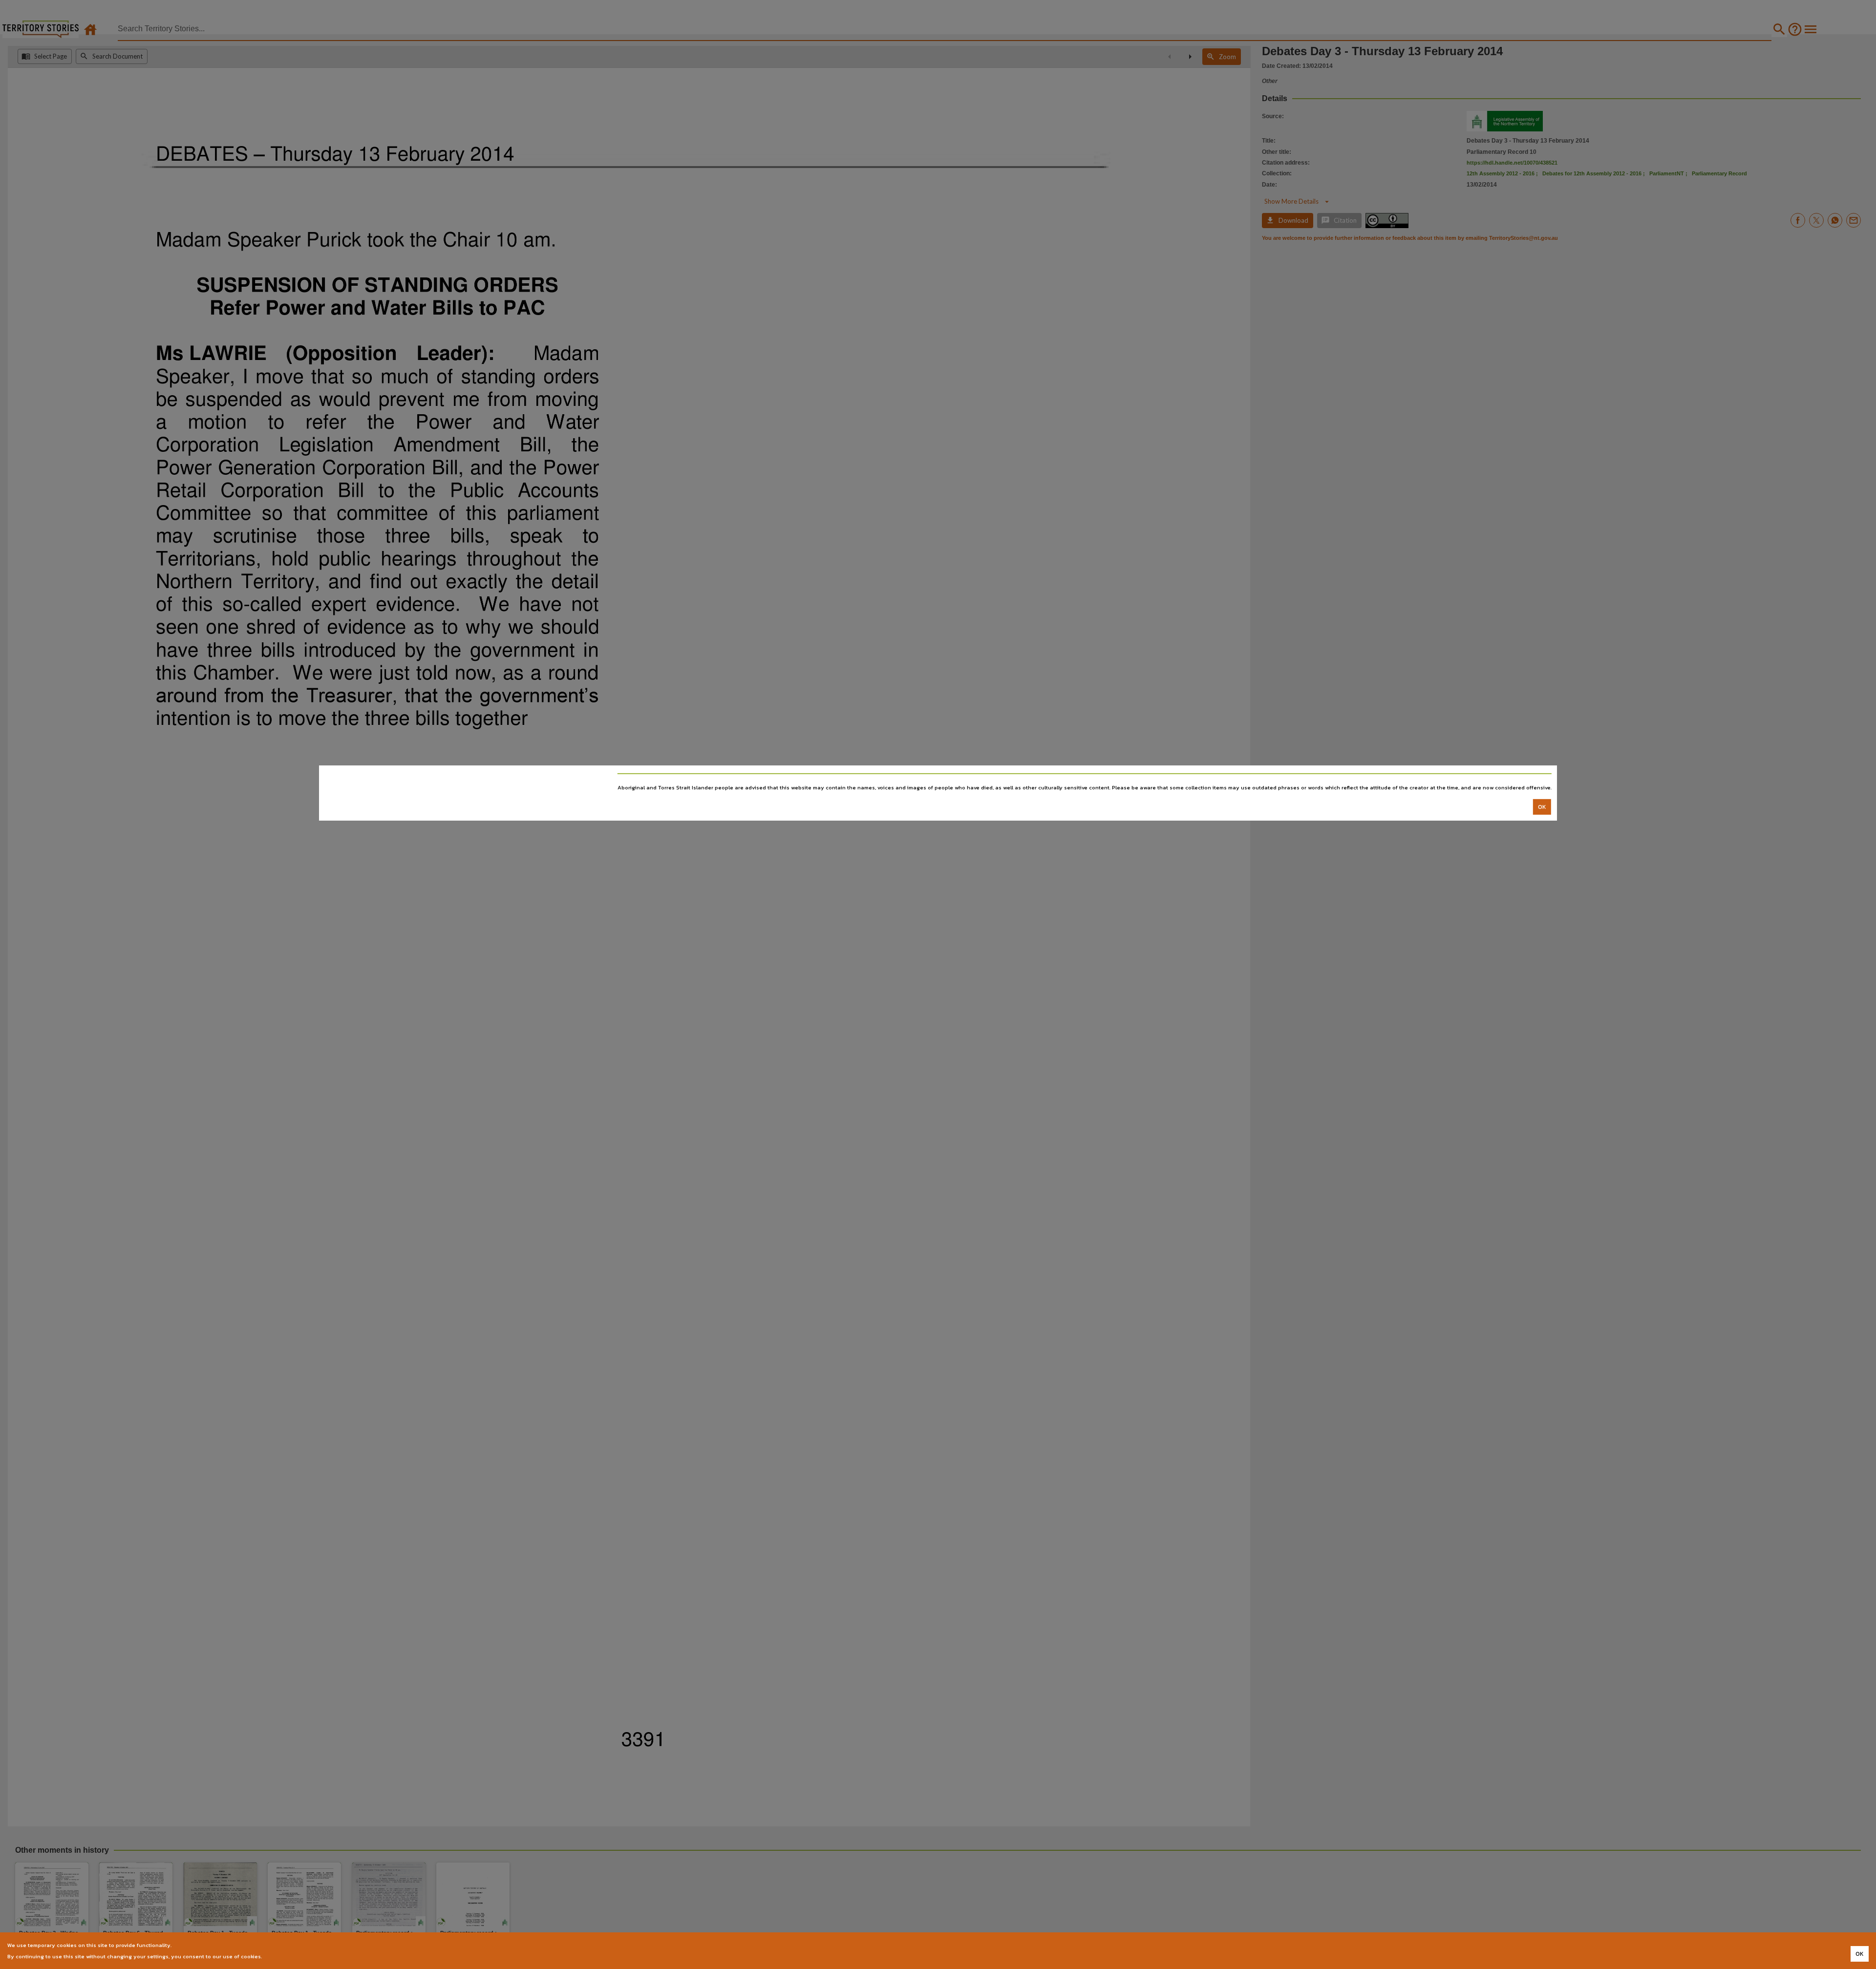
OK (1542, 807)
